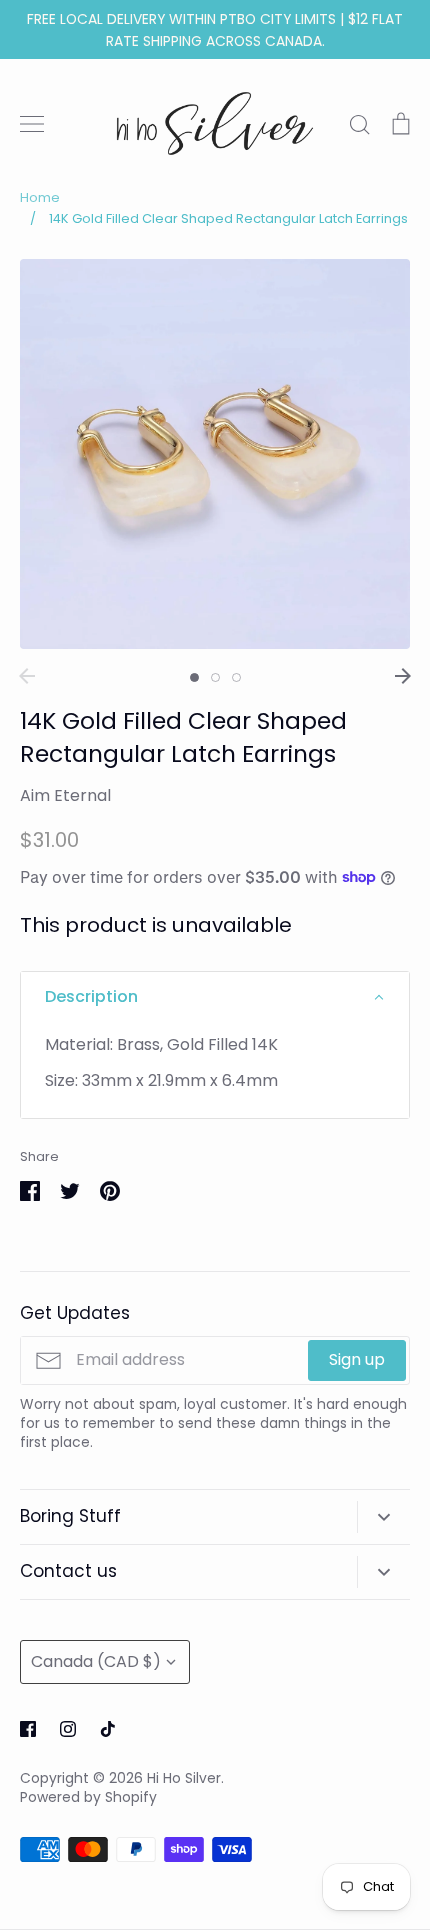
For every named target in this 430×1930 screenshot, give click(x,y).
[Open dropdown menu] (383, 1517)
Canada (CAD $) (96, 1661)
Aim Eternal (65, 795)
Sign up (357, 1359)
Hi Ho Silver (184, 1778)
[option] (215, 454)
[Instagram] (68, 1729)
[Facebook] (28, 1729)
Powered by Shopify (88, 1797)
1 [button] (194, 677)
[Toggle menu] (32, 124)
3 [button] (236, 677)
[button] (215, 997)
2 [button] (215, 677)
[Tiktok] (108, 1729)
